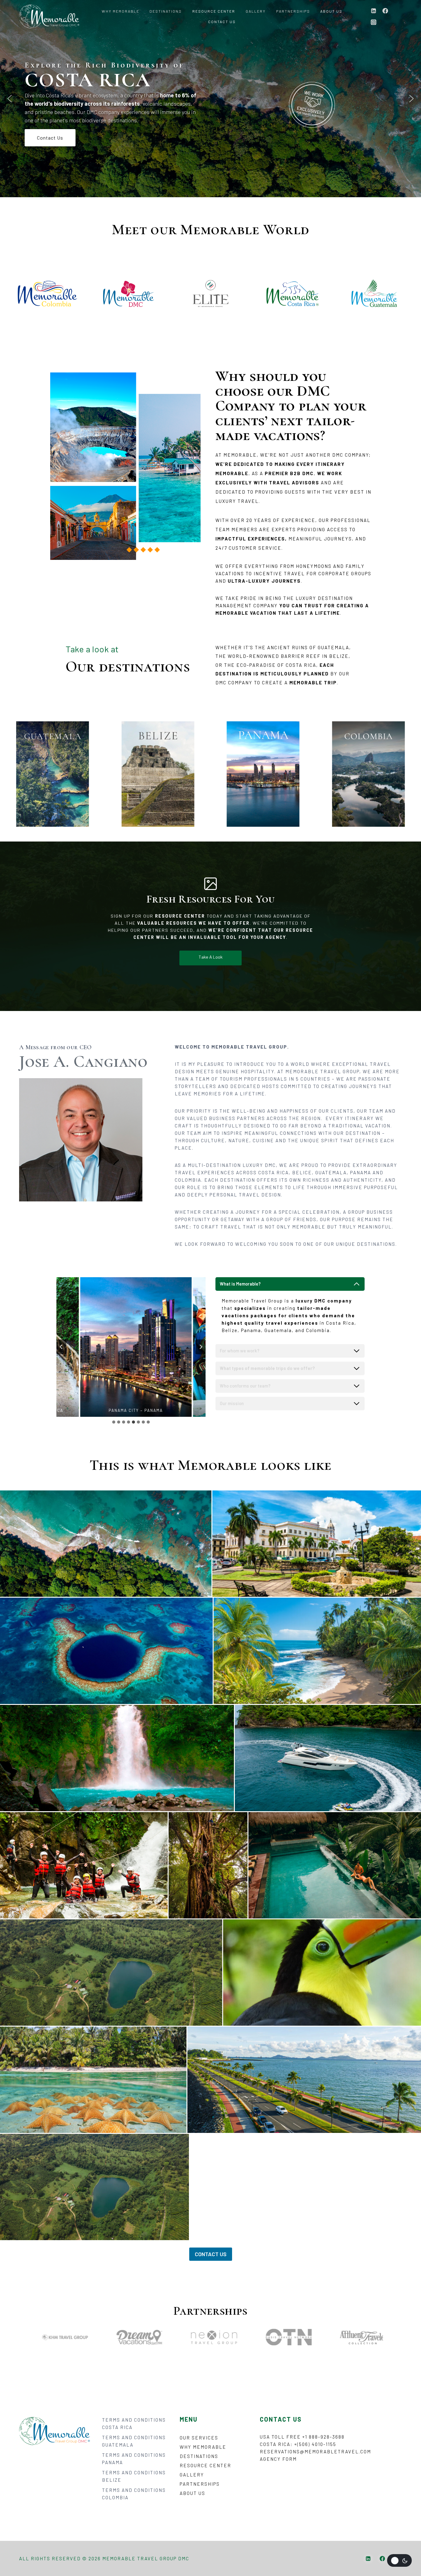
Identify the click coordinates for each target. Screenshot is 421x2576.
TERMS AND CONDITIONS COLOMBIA (134, 2494)
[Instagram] (374, 22)
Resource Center (214, 11)
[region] (211, 99)
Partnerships (293, 11)
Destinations (166, 11)
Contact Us (222, 22)
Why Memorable (121, 11)
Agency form (278, 2459)
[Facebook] (385, 11)
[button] (10, 99)
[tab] (114, 1422)
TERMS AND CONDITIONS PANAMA (134, 2459)
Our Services (199, 2438)
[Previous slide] (61, 1347)
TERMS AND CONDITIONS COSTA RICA (134, 2423)
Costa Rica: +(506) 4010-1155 (298, 2444)
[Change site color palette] (399, 2560)
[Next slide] (201, 1347)
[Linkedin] (374, 11)
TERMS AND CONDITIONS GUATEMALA (134, 2441)
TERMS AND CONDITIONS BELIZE (134, 2476)
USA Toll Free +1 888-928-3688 (302, 2437)
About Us (331, 11)
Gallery (256, 11)
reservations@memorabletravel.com (315, 2452)
